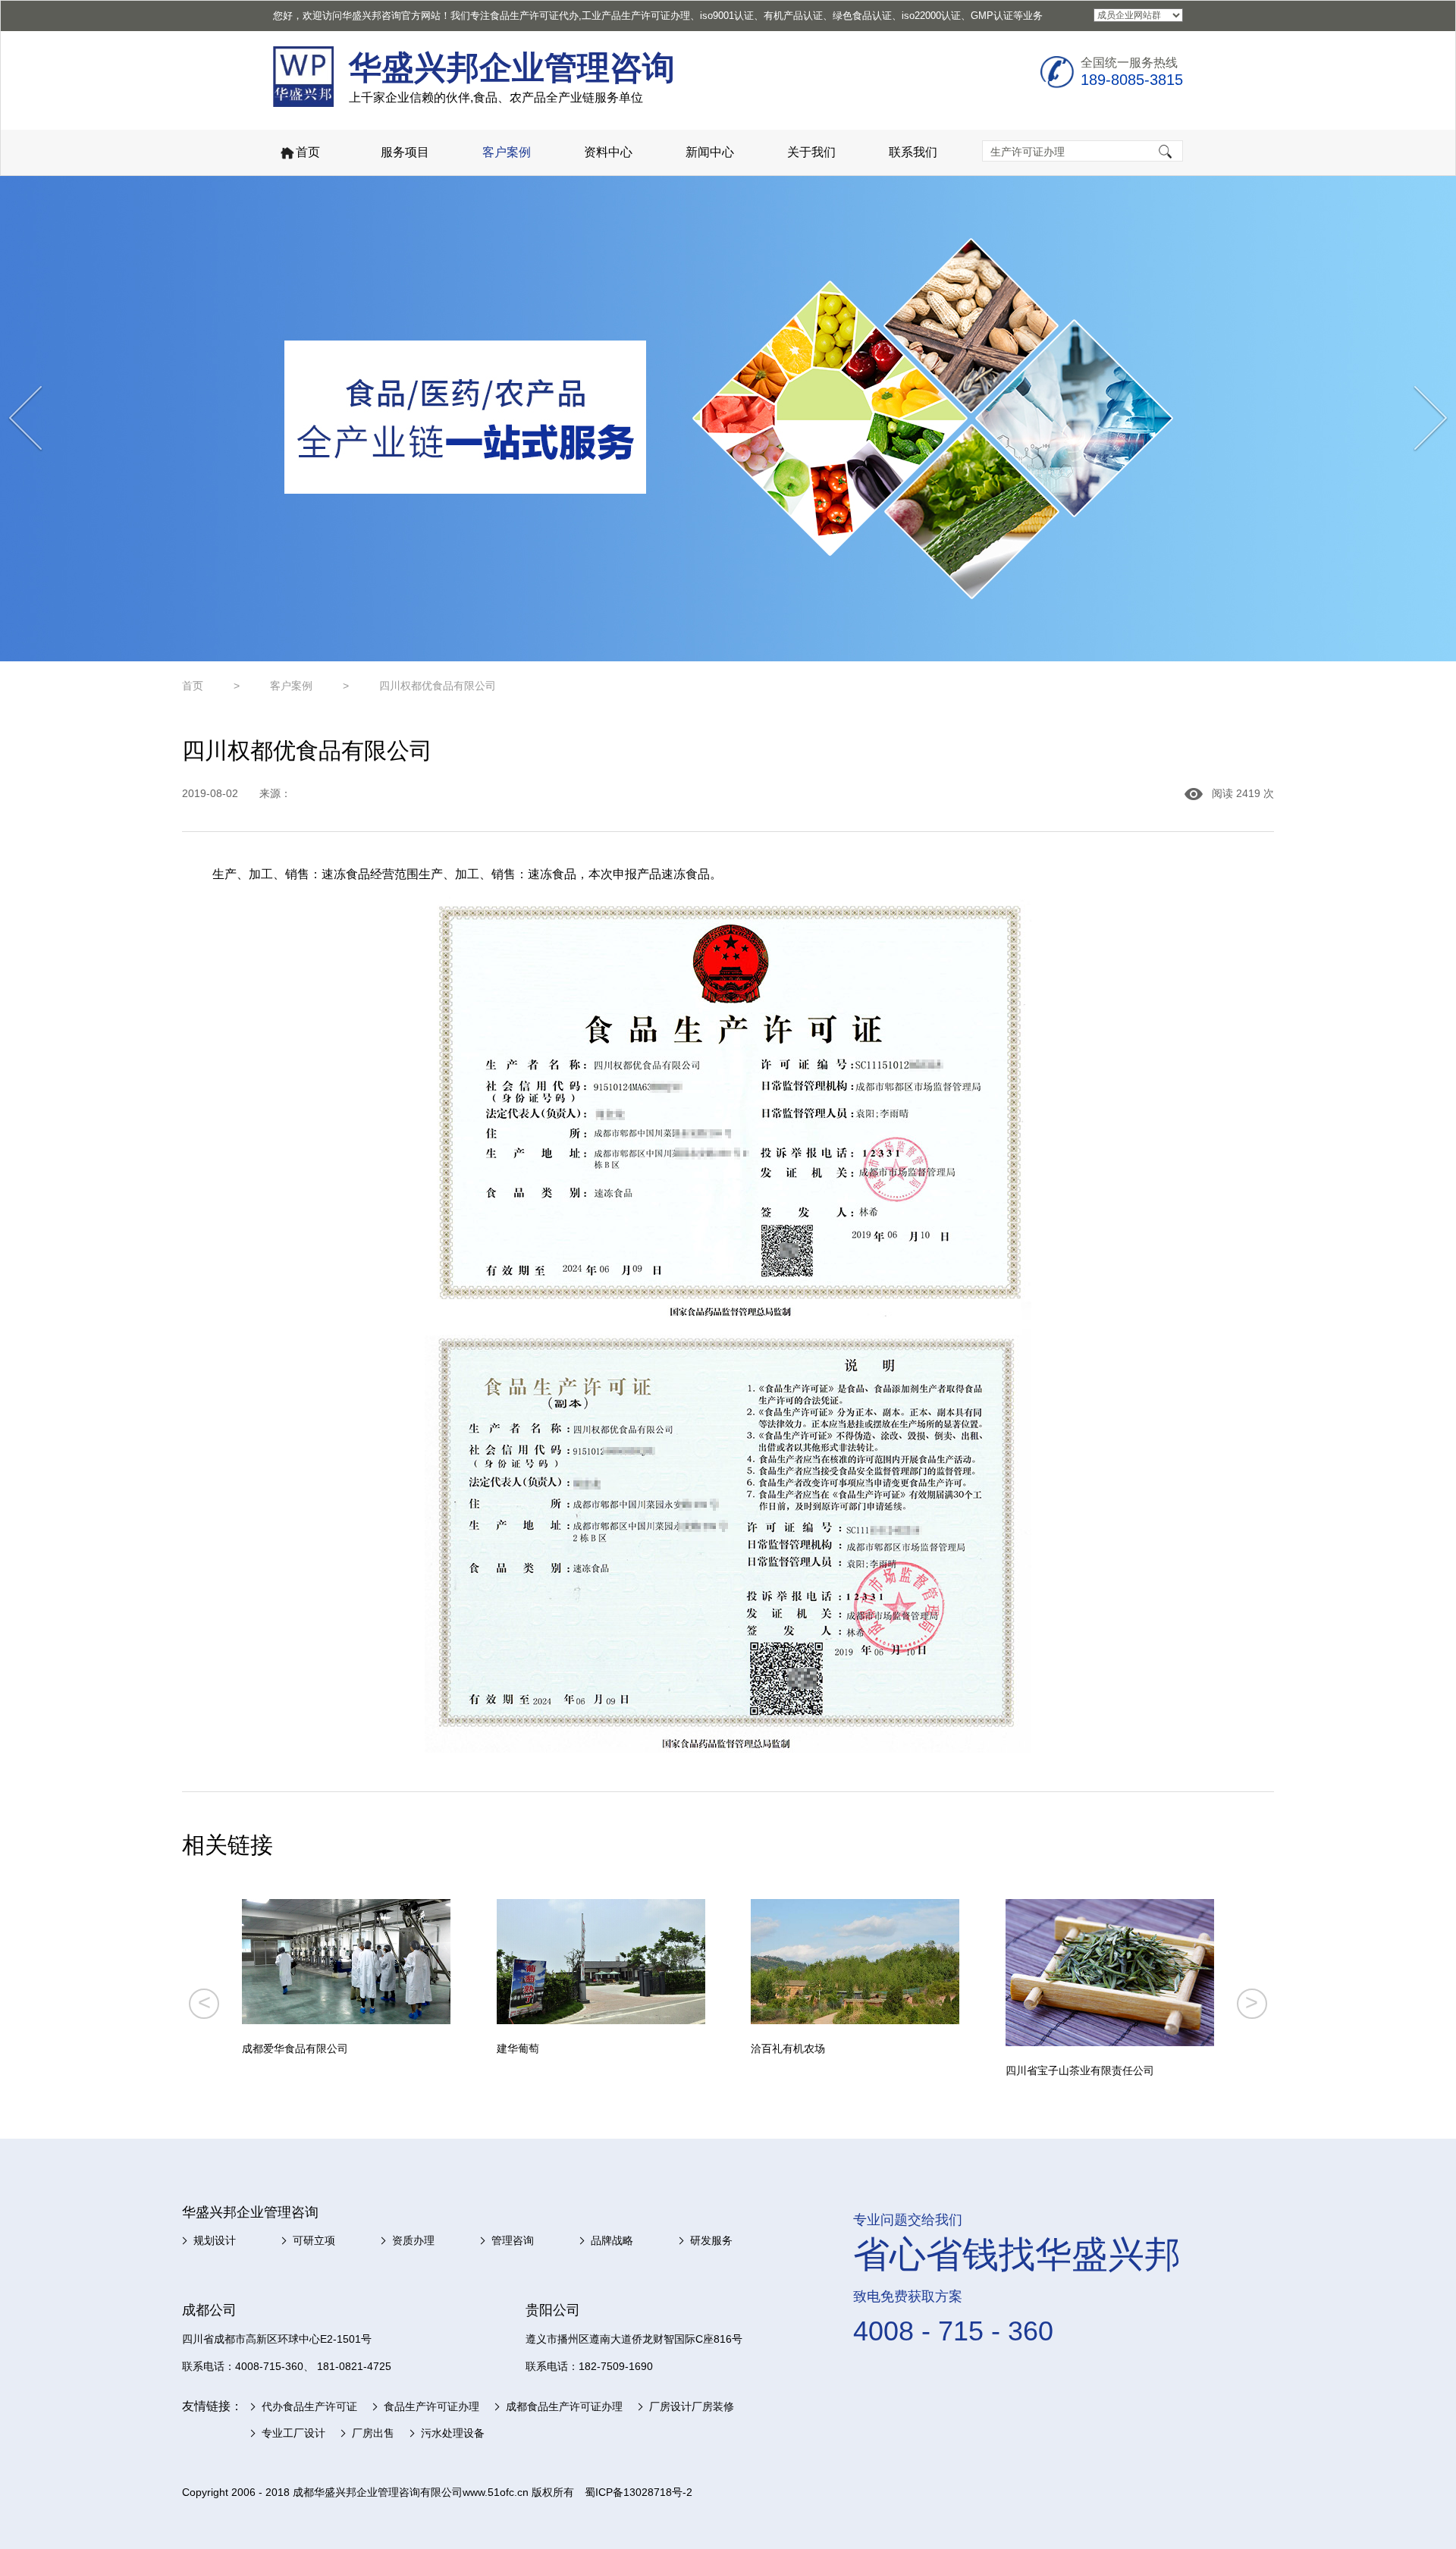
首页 (308, 152)
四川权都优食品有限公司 (438, 686)
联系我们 (913, 152)
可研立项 (314, 2240)
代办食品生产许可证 (309, 2406)
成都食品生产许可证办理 (564, 2406)
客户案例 (507, 152)
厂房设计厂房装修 (692, 2406)
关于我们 (811, 152)
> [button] (1252, 2002)
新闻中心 (710, 152)
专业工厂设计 (293, 2433)
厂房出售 (373, 2433)
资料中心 (608, 152)
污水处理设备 (453, 2433)
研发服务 (711, 2240)
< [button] (204, 2002)
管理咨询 (513, 2240)
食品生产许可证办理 (431, 2406)
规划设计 (215, 2240)
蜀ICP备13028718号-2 (639, 2492)
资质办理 (413, 2240)
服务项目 (405, 152)
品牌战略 (612, 2240)
